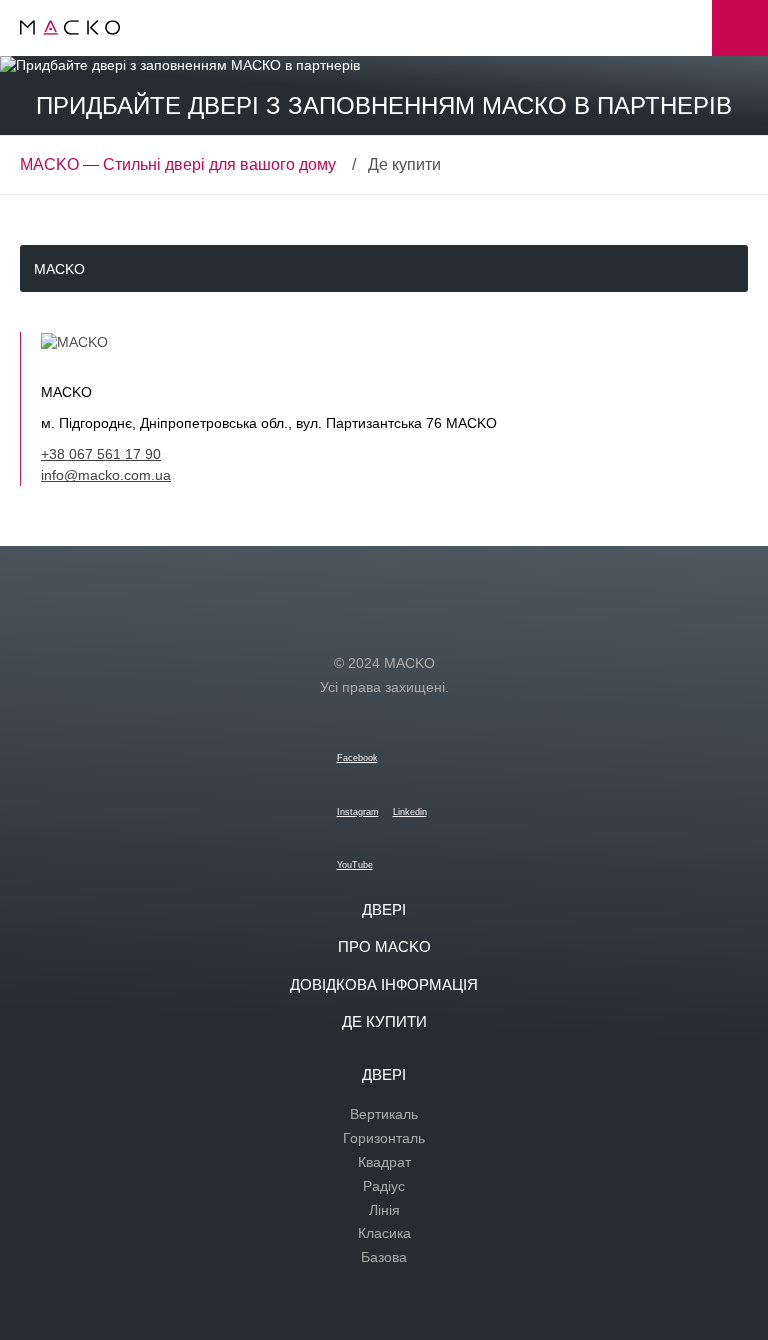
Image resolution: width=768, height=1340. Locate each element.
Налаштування (740, 28)
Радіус (384, 1186)
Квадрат (384, 1162)
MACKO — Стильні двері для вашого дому (178, 164)
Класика (384, 1233)
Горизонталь (384, 1138)
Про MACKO (384, 946)
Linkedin (410, 812)
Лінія (384, 1210)
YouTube (355, 865)
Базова (384, 1257)
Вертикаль (384, 1114)
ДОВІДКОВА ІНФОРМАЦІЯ (384, 984)
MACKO (59, 269)
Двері (384, 909)
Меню (684, 28)
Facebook (357, 758)
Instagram (358, 812)
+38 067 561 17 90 (101, 454)
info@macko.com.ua (106, 475)
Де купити (384, 1021)
